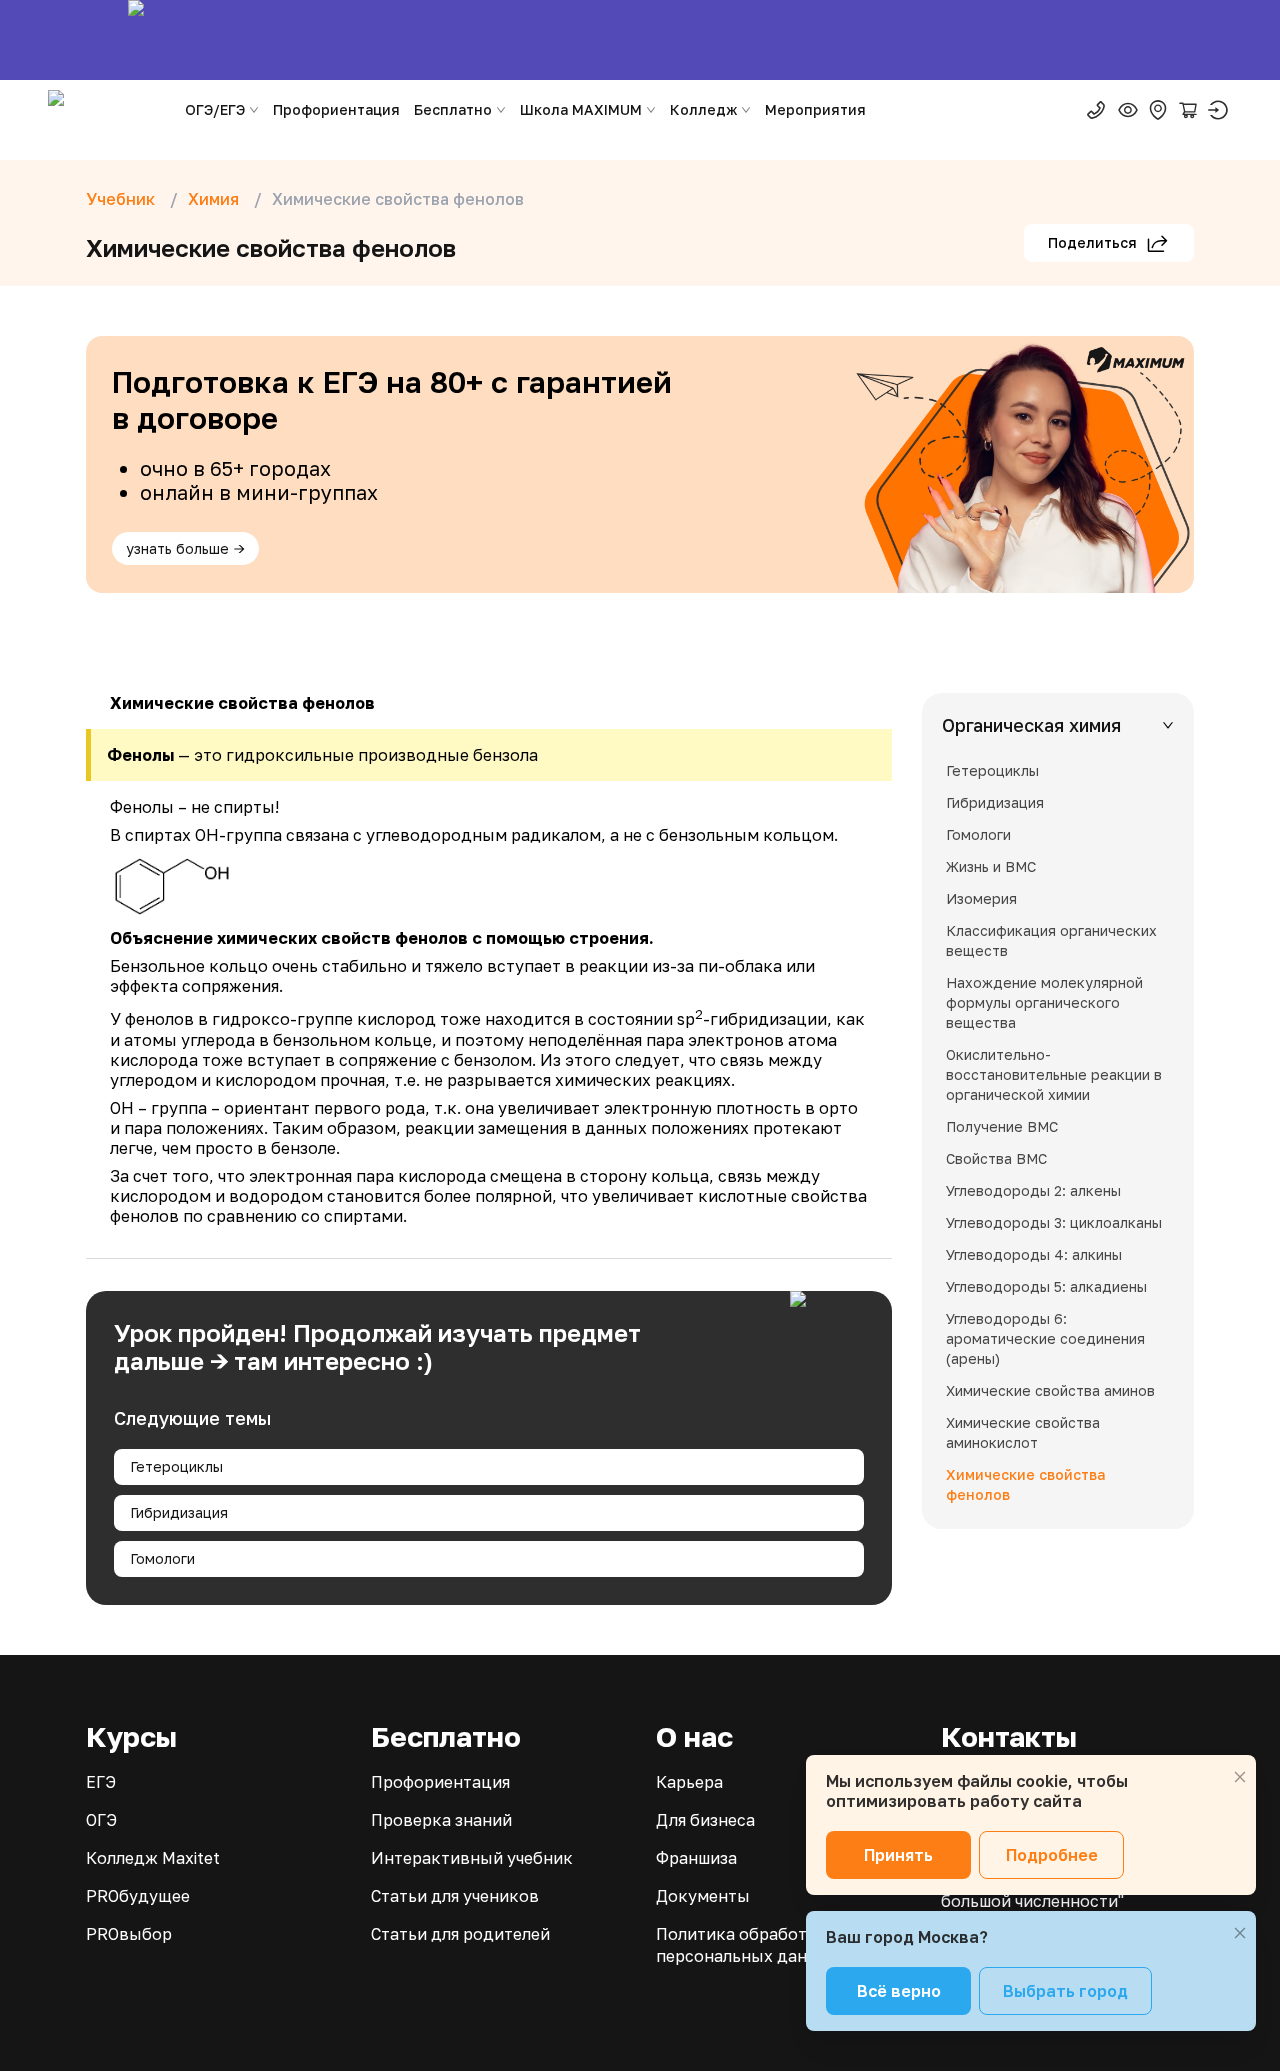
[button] (1058, 725)
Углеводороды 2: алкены (1033, 1190)
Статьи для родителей (460, 1934)
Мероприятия (815, 109)
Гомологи (162, 1558)
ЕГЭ (101, 1782)
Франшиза (696, 1858)
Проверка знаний (441, 1820)
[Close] (1240, 1777)
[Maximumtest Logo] (107, 110)
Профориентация (336, 109)
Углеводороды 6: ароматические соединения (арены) (1045, 1338)
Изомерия (981, 898)
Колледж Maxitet (153, 1858)
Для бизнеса (705, 1820)
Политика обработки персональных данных (747, 1945)
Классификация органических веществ (1051, 940)
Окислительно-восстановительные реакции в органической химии (1054, 1074)
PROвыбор (129, 1934)
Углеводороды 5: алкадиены (1046, 1286)
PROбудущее (138, 1896)
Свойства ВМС (996, 1158)
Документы (703, 1896)
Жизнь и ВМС (991, 866)
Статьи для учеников (455, 1896)
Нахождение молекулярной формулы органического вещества (1044, 1002)
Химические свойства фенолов (1025, 1484)
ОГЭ (101, 1820)
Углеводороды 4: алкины (1034, 1254)
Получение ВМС (1002, 1126)
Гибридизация (179, 1512)
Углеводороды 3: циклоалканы (1054, 1222)
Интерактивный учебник (472, 1858)
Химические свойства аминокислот (1023, 1432)
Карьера (689, 1782)
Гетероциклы (176, 1466)
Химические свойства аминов (1050, 1390)
